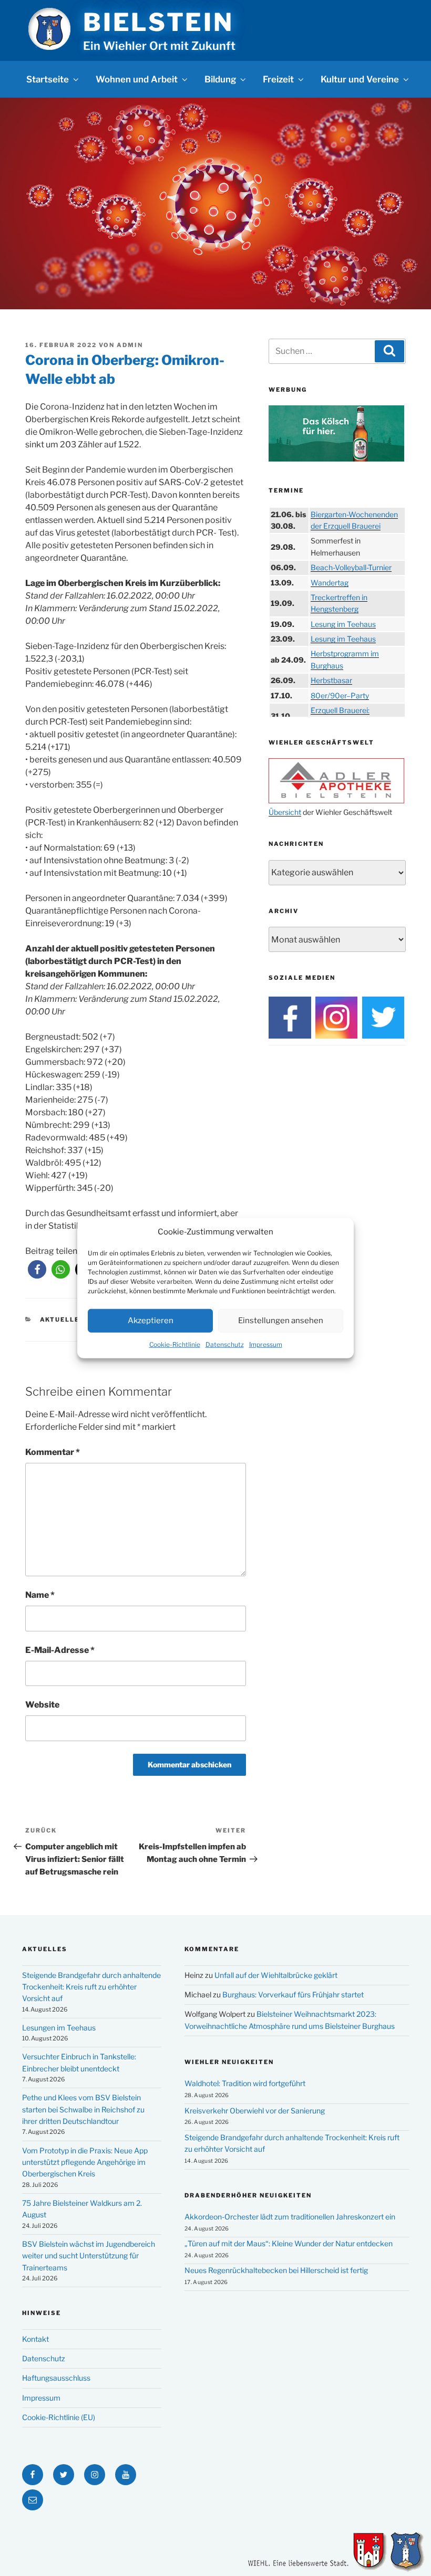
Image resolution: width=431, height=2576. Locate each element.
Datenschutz (225, 1344)
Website (42, 1705)
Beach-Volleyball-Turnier (351, 567)
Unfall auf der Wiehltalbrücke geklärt (276, 1975)
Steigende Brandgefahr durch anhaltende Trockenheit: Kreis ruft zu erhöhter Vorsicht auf (91, 1987)
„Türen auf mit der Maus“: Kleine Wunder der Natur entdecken (289, 2243)
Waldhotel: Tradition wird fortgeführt (245, 2083)
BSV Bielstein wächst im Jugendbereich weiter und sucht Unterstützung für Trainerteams (89, 2256)
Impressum (266, 1344)
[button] (37, 1269)
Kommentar (53, 1452)
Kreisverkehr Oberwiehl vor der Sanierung (255, 2111)
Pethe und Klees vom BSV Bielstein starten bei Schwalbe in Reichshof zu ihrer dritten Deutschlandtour (83, 2109)
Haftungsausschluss (56, 2378)
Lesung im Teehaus (343, 624)
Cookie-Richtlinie (175, 1344)
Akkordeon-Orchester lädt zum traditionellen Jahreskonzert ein (290, 2217)
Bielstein (158, 22)
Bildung (220, 79)
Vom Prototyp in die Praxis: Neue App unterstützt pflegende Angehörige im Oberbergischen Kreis (85, 2162)
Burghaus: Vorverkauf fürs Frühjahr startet (293, 1994)
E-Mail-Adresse (60, 1650)
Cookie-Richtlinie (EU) (59, 2417)
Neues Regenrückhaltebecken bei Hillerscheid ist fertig (276, 2270)
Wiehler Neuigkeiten (229, 2062)
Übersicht (285, 812)
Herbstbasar (331, 680)
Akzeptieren (151, 1321)
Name (40, 1595)
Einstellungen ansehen (281, 1321)
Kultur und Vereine (360, 79)
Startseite (48, 79)
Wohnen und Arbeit (137, 79)
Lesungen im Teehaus (59, 2028)
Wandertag (330, 583)
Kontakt (35, 2339)
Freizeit (278, 79)
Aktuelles (63, 1320)
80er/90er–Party (340, 695)
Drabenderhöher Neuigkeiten (248, 2195)
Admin (130, 345)
